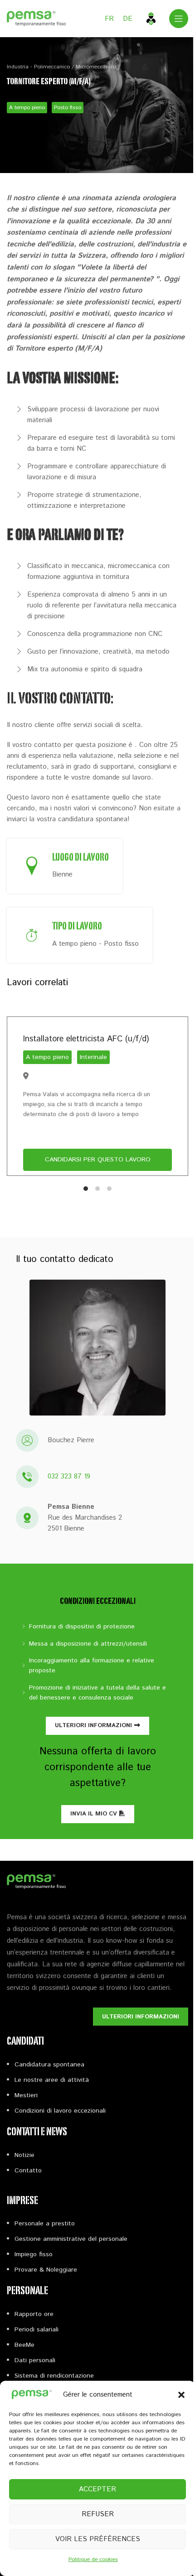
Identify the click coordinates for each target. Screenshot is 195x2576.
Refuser (98, 2514)
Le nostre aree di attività (52, 2080)
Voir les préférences (98, 2539)
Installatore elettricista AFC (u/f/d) (86, 1039)
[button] (181, 2395)
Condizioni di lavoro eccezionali (60, 2111)
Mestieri (26, 2095)
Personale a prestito (45, 2224)
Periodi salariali (37, 2330)
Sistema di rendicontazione (54, 2376)
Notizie (24, 2155)
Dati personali (35, 2360)
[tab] (86, 1189)
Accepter (97, 2489)
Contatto (28, 2171)
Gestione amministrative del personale (71, 2239)
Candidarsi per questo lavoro (98, 1160)
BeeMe (24, 2345)
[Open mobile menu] (179, 19)
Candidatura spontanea (49, 2065)
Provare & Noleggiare (46, 2270)
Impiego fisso (34, 2254)
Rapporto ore (34, 2314)
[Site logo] (36, 18)
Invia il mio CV (94, 1814)
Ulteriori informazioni (93, 1726)
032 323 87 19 (69, 1476)
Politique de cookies (93, 2559)
